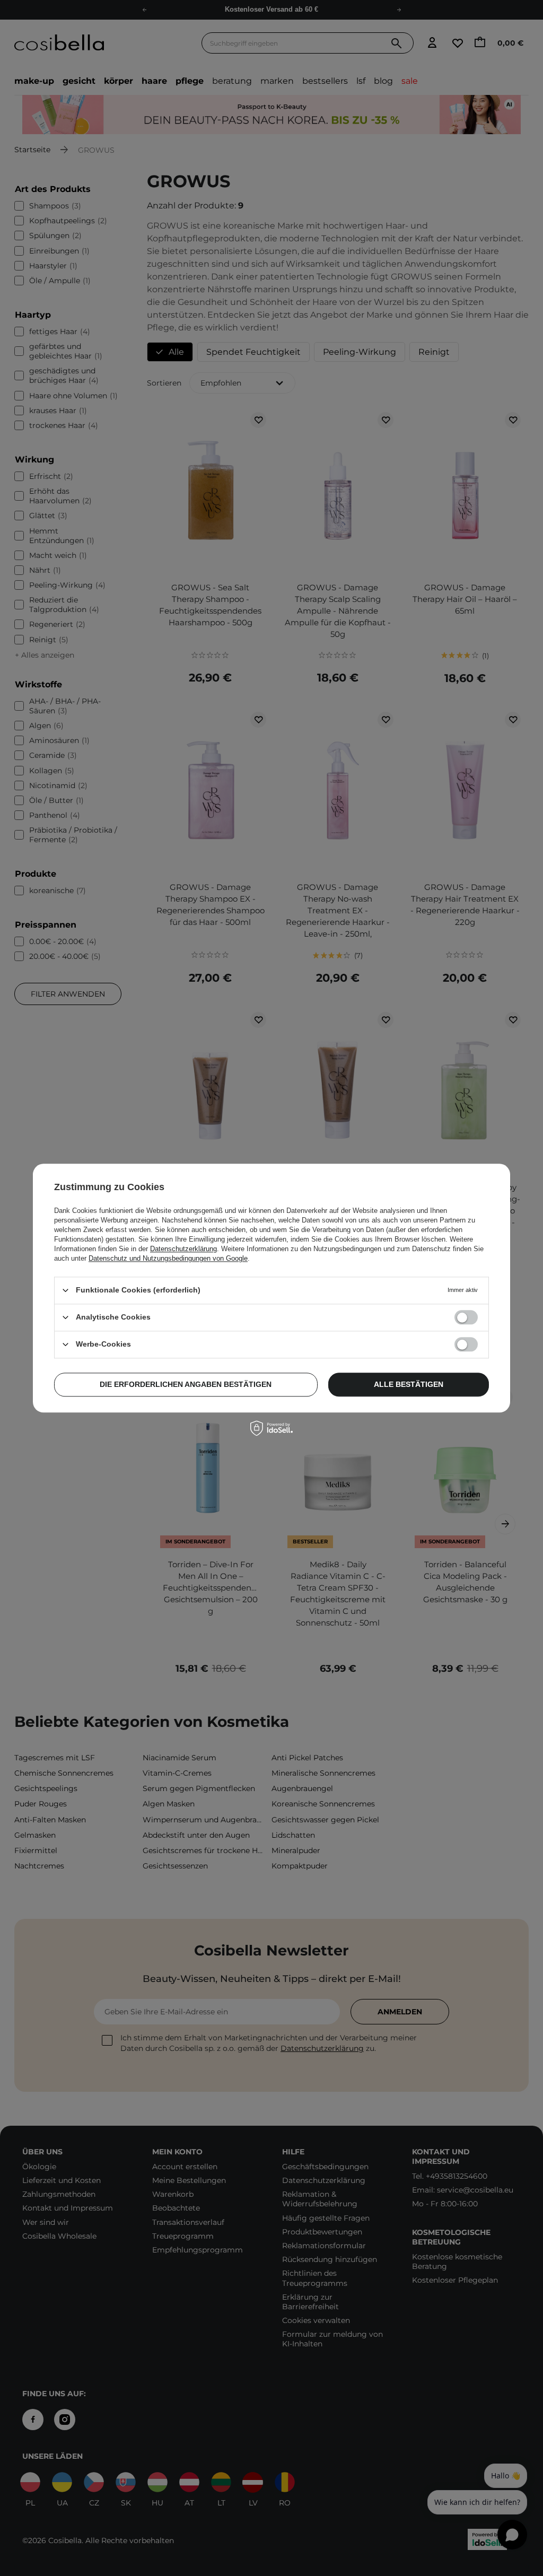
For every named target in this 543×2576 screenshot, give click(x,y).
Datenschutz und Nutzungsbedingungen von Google (168, 1258)
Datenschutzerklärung (183, 1249)
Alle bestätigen (409, 1384)
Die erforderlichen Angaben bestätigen (186, 1384)
